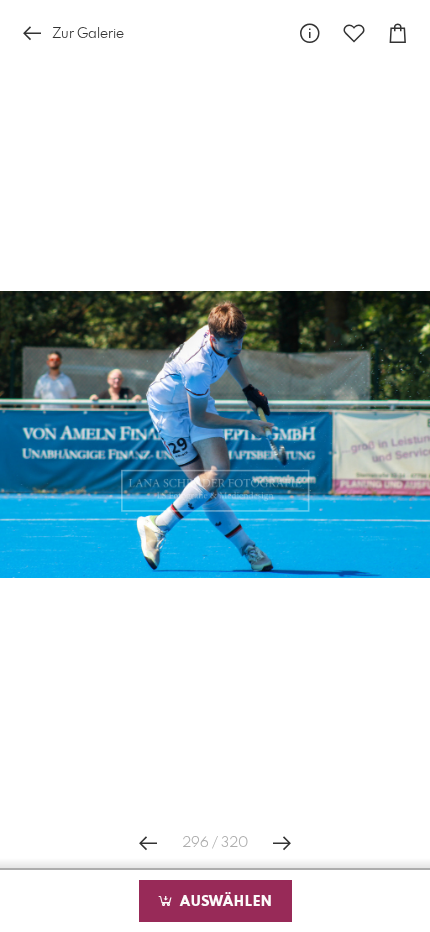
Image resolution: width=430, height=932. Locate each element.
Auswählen (223, 902)
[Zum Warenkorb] (398, 33)
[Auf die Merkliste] (354, 33)
